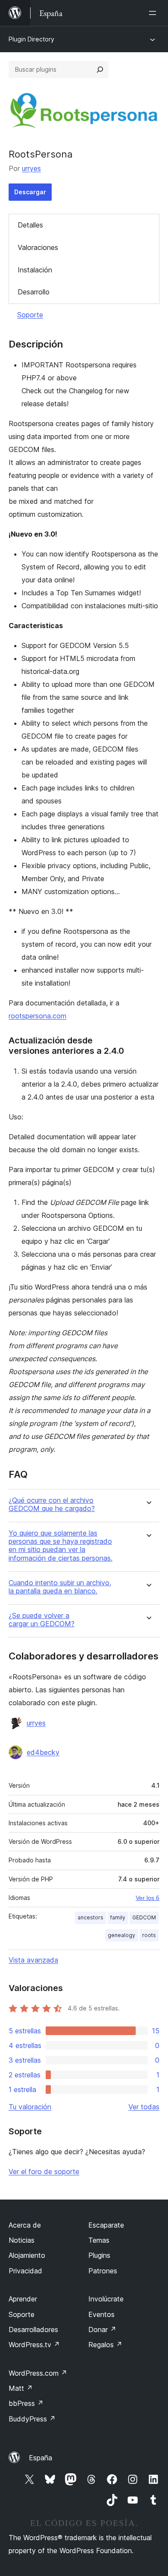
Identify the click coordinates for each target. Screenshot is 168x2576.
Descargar (30, 192)
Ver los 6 (148, 1898)
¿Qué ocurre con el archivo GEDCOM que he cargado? (52, 1505)
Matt (21, 2388)
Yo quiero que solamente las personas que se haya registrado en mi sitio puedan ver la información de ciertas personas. (61, 1546)
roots (149, 1935)
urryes (31, 168)
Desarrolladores (33, 2329)
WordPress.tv (34, 2345)
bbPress (26, 2403)
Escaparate (106, 2225)
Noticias (22, 2240)
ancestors (90, 1917)
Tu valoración (30, 2107)
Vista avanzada (33, 1960)
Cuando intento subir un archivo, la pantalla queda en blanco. (60, 1587)
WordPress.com (38, 2373)
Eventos (101, 2314)
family (118, 1917)
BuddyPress (32, 2419)
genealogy (121, 1935)
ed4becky (43, 1752)
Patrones (103, 2271)
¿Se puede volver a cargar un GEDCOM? (42, 1620)
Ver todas (144, 2107)
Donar (102, 2329)
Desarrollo (34, 292)
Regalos (105, 2345)
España (40, 2458)
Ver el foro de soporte (44, 2171)
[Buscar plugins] (100, 70)
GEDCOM (144, 1917)
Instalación (35, 270)
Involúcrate (106, 2299)
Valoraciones (38, 247)
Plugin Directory (31, 39)
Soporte (30, 315)
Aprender (23, 2299)
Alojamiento (27, 2255)
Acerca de (25, 2225)
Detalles (30, 225)
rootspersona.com (37, 1016)
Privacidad (25, 2271)
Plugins (99, 2255)
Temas (99, 2240)
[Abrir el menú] (154, 13)
